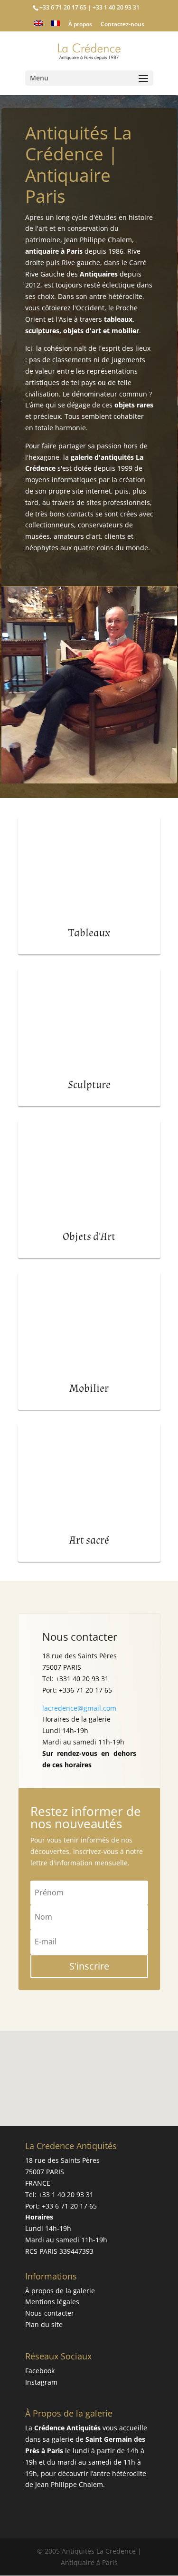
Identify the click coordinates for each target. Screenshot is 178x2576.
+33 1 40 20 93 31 (66, 2195)
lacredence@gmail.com (79, 1708)
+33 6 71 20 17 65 (69, 2206)
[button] (93, 2068)
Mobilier (89, 1388)
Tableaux (89, 933)
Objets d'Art (89, 1237)
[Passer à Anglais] (38, 26)
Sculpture (89, 1085)
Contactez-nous (122, 25)
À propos (80, 25)
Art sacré (89, 1540)
